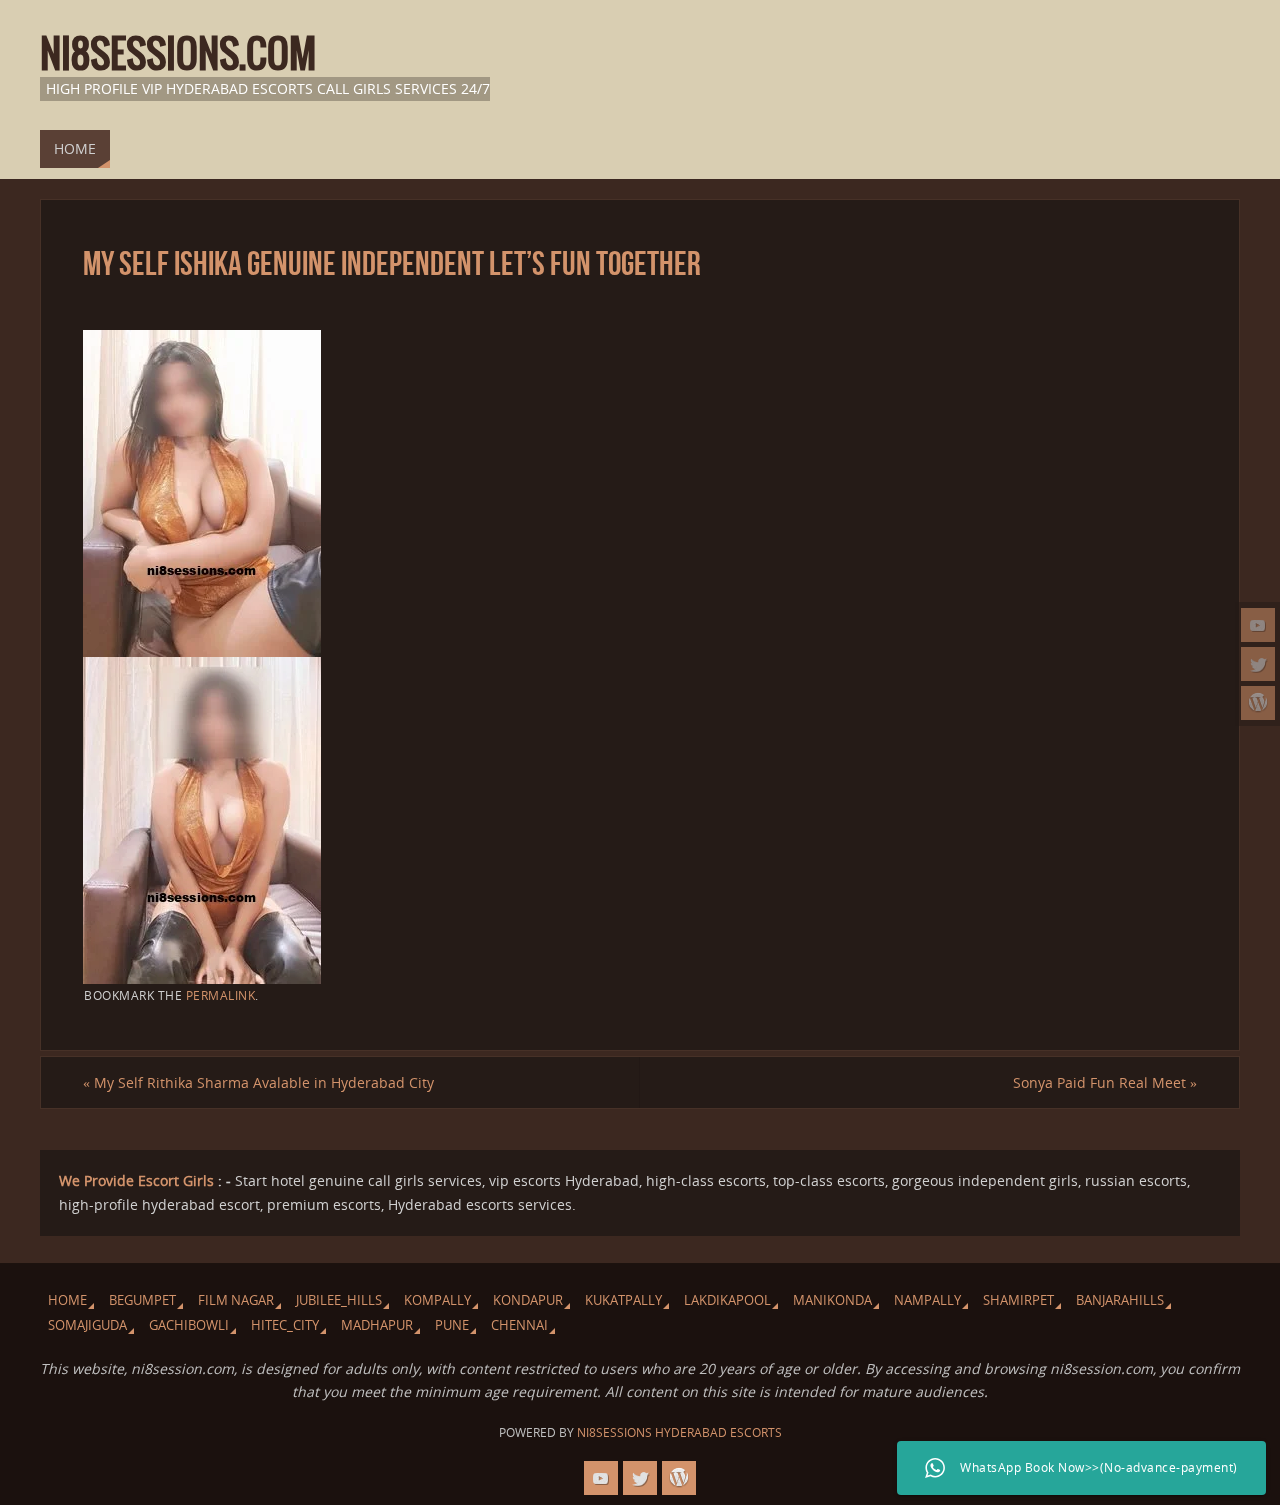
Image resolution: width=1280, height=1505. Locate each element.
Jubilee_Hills (339, 1300)
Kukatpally (623, 1300)
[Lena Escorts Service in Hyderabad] (1258, 703)
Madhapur (377, 1325)
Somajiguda (87, 1325)
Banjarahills (1120, 1300)
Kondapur (528, 1300)
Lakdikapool (727, 1300)
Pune (452, 1325)
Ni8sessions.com (178, 56)
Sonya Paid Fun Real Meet (1105, 1082)
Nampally (927, 1300)
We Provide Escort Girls (136, 1180)
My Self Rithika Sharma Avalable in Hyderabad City (258, 1082)
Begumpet (142, 1300)
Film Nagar (236, 1300)
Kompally (437, 1300)
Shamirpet (1018, 1300)
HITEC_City (285, 1325)
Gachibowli (189, 1325)
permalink (221, 995)
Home (67, 1300)
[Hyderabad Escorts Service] (1258, 625)
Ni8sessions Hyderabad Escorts (679, 1432)
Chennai (519, 1325)
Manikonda (832, 1300)
